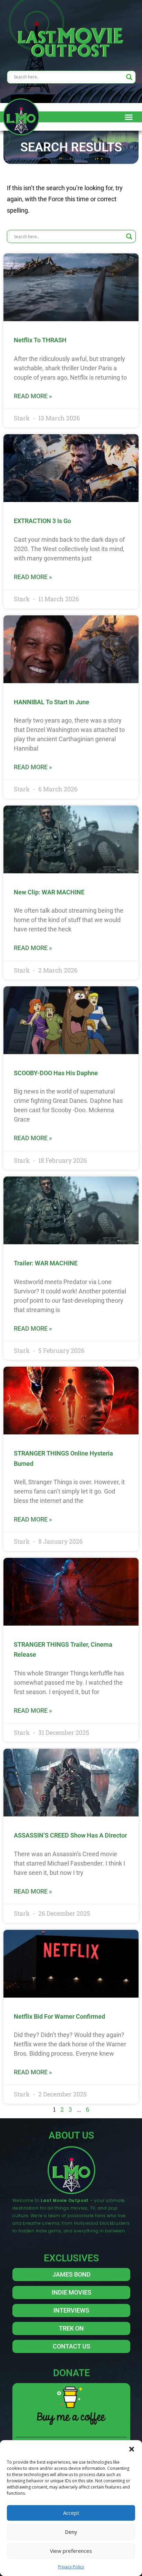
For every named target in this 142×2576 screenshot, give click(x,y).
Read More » (33, 396)
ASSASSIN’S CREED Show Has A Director (70, 1835)
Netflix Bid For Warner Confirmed (59, 2016)
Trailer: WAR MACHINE (46, 1263)
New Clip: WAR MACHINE (49, 892)
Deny (71, 2532)
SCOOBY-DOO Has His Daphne (56, 1073)
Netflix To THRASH (40, 340)
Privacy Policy (71, 2567)
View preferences (71, 2551)
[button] (132, 2449)
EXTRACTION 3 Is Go (42, 521)
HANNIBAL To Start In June (52, 702)
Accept (71, 2513)
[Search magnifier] (129, 77)
